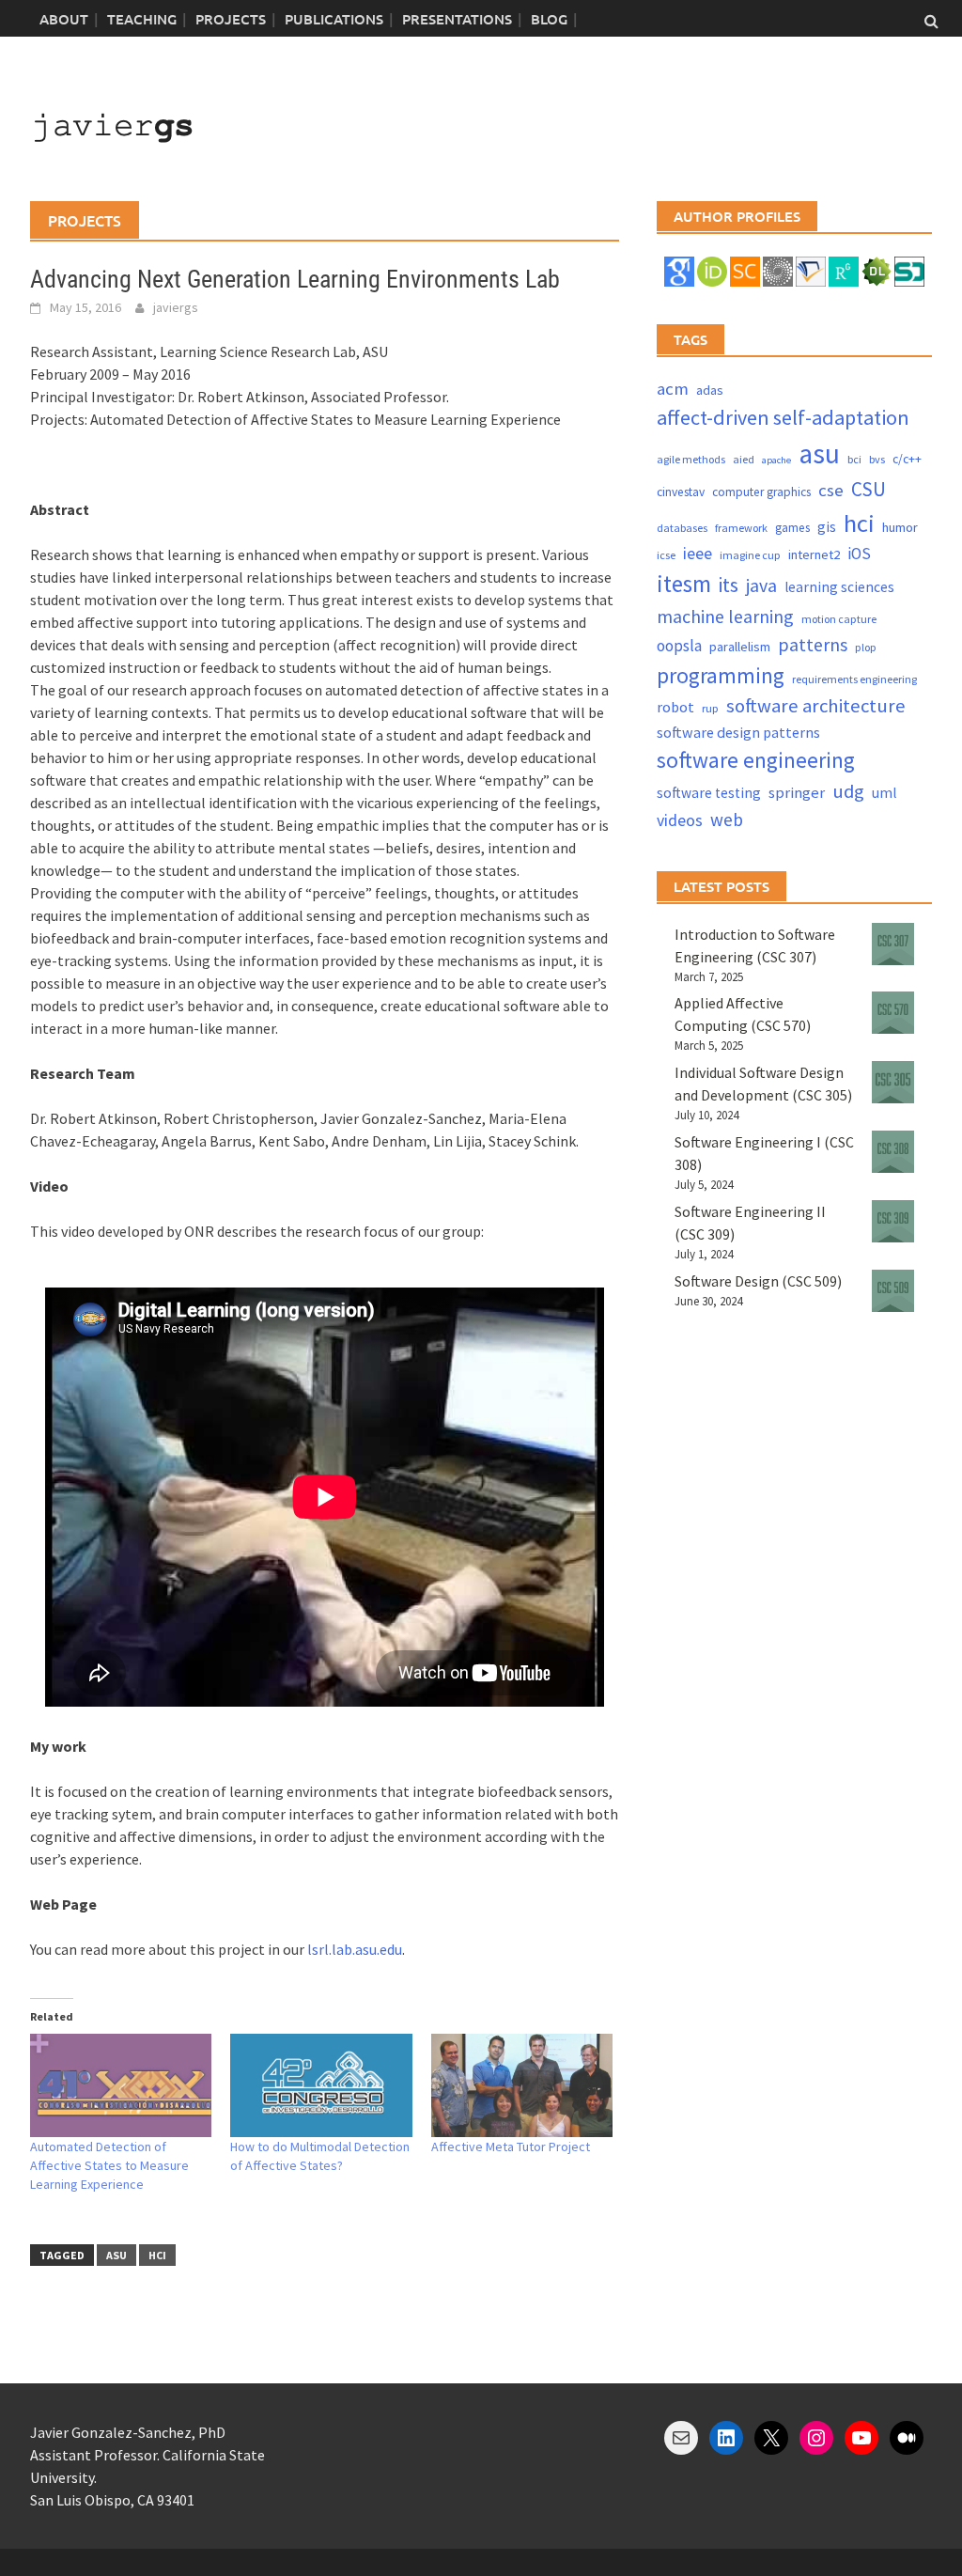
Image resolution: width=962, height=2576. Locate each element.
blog (549, 19)
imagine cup (750, 555)
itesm (684, 584)
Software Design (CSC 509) (758, 1281)
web (727, 820)
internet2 (814, 554)
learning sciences (839, 587)
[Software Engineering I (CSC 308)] (893, 1152)
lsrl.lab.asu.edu (355, 1949)
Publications (334, 19)
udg (848, 791)
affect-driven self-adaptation (783, 417)
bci (854, 459)
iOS (859, 554)
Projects (231, 19)
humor (900, 527)
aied (744, 459)
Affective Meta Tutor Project (511, 2147)
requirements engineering (854, 679)
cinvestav (681, 492)
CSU (869, 489)
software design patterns (738, 732)
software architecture (816, 706)
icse (666, 555)
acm (673, 389)
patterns (813, 644)
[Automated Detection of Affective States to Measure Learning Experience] (121, 2086)
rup (710, 708)
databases (682, 528)
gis (827, 527)
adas (710, 390)
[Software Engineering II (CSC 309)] (893, 1221)
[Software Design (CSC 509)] (893, 1291)
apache (776, 460)
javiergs (176, 307)
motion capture (839, 619)
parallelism (740, 647)
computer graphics (761, 492)
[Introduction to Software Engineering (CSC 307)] (893, 944)
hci (157, 2255)
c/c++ (907, 459)
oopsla (679, 646)
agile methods (691, 459)
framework (741, 528)
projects (85, 220)
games (792, 528)
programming (721, 675)
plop (866, 647)
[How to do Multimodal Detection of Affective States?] (321, 2086)
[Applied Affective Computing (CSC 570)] (893, 1013)
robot (675, 707)
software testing (709, 793)
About (64, 19)
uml (884, 793)
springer (797, 793)
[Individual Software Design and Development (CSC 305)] (893, 1082)
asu (116, 2255)
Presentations (457, 19)
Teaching (142, 19)
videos (680, 820)
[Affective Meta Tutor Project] (522, 2086)
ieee (698, 553)
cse (831, 490)
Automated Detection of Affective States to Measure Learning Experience (109, 2165)
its (729, 585)
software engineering (756, 760)
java (761, 585)
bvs (877, 459)
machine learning (725, 616)
